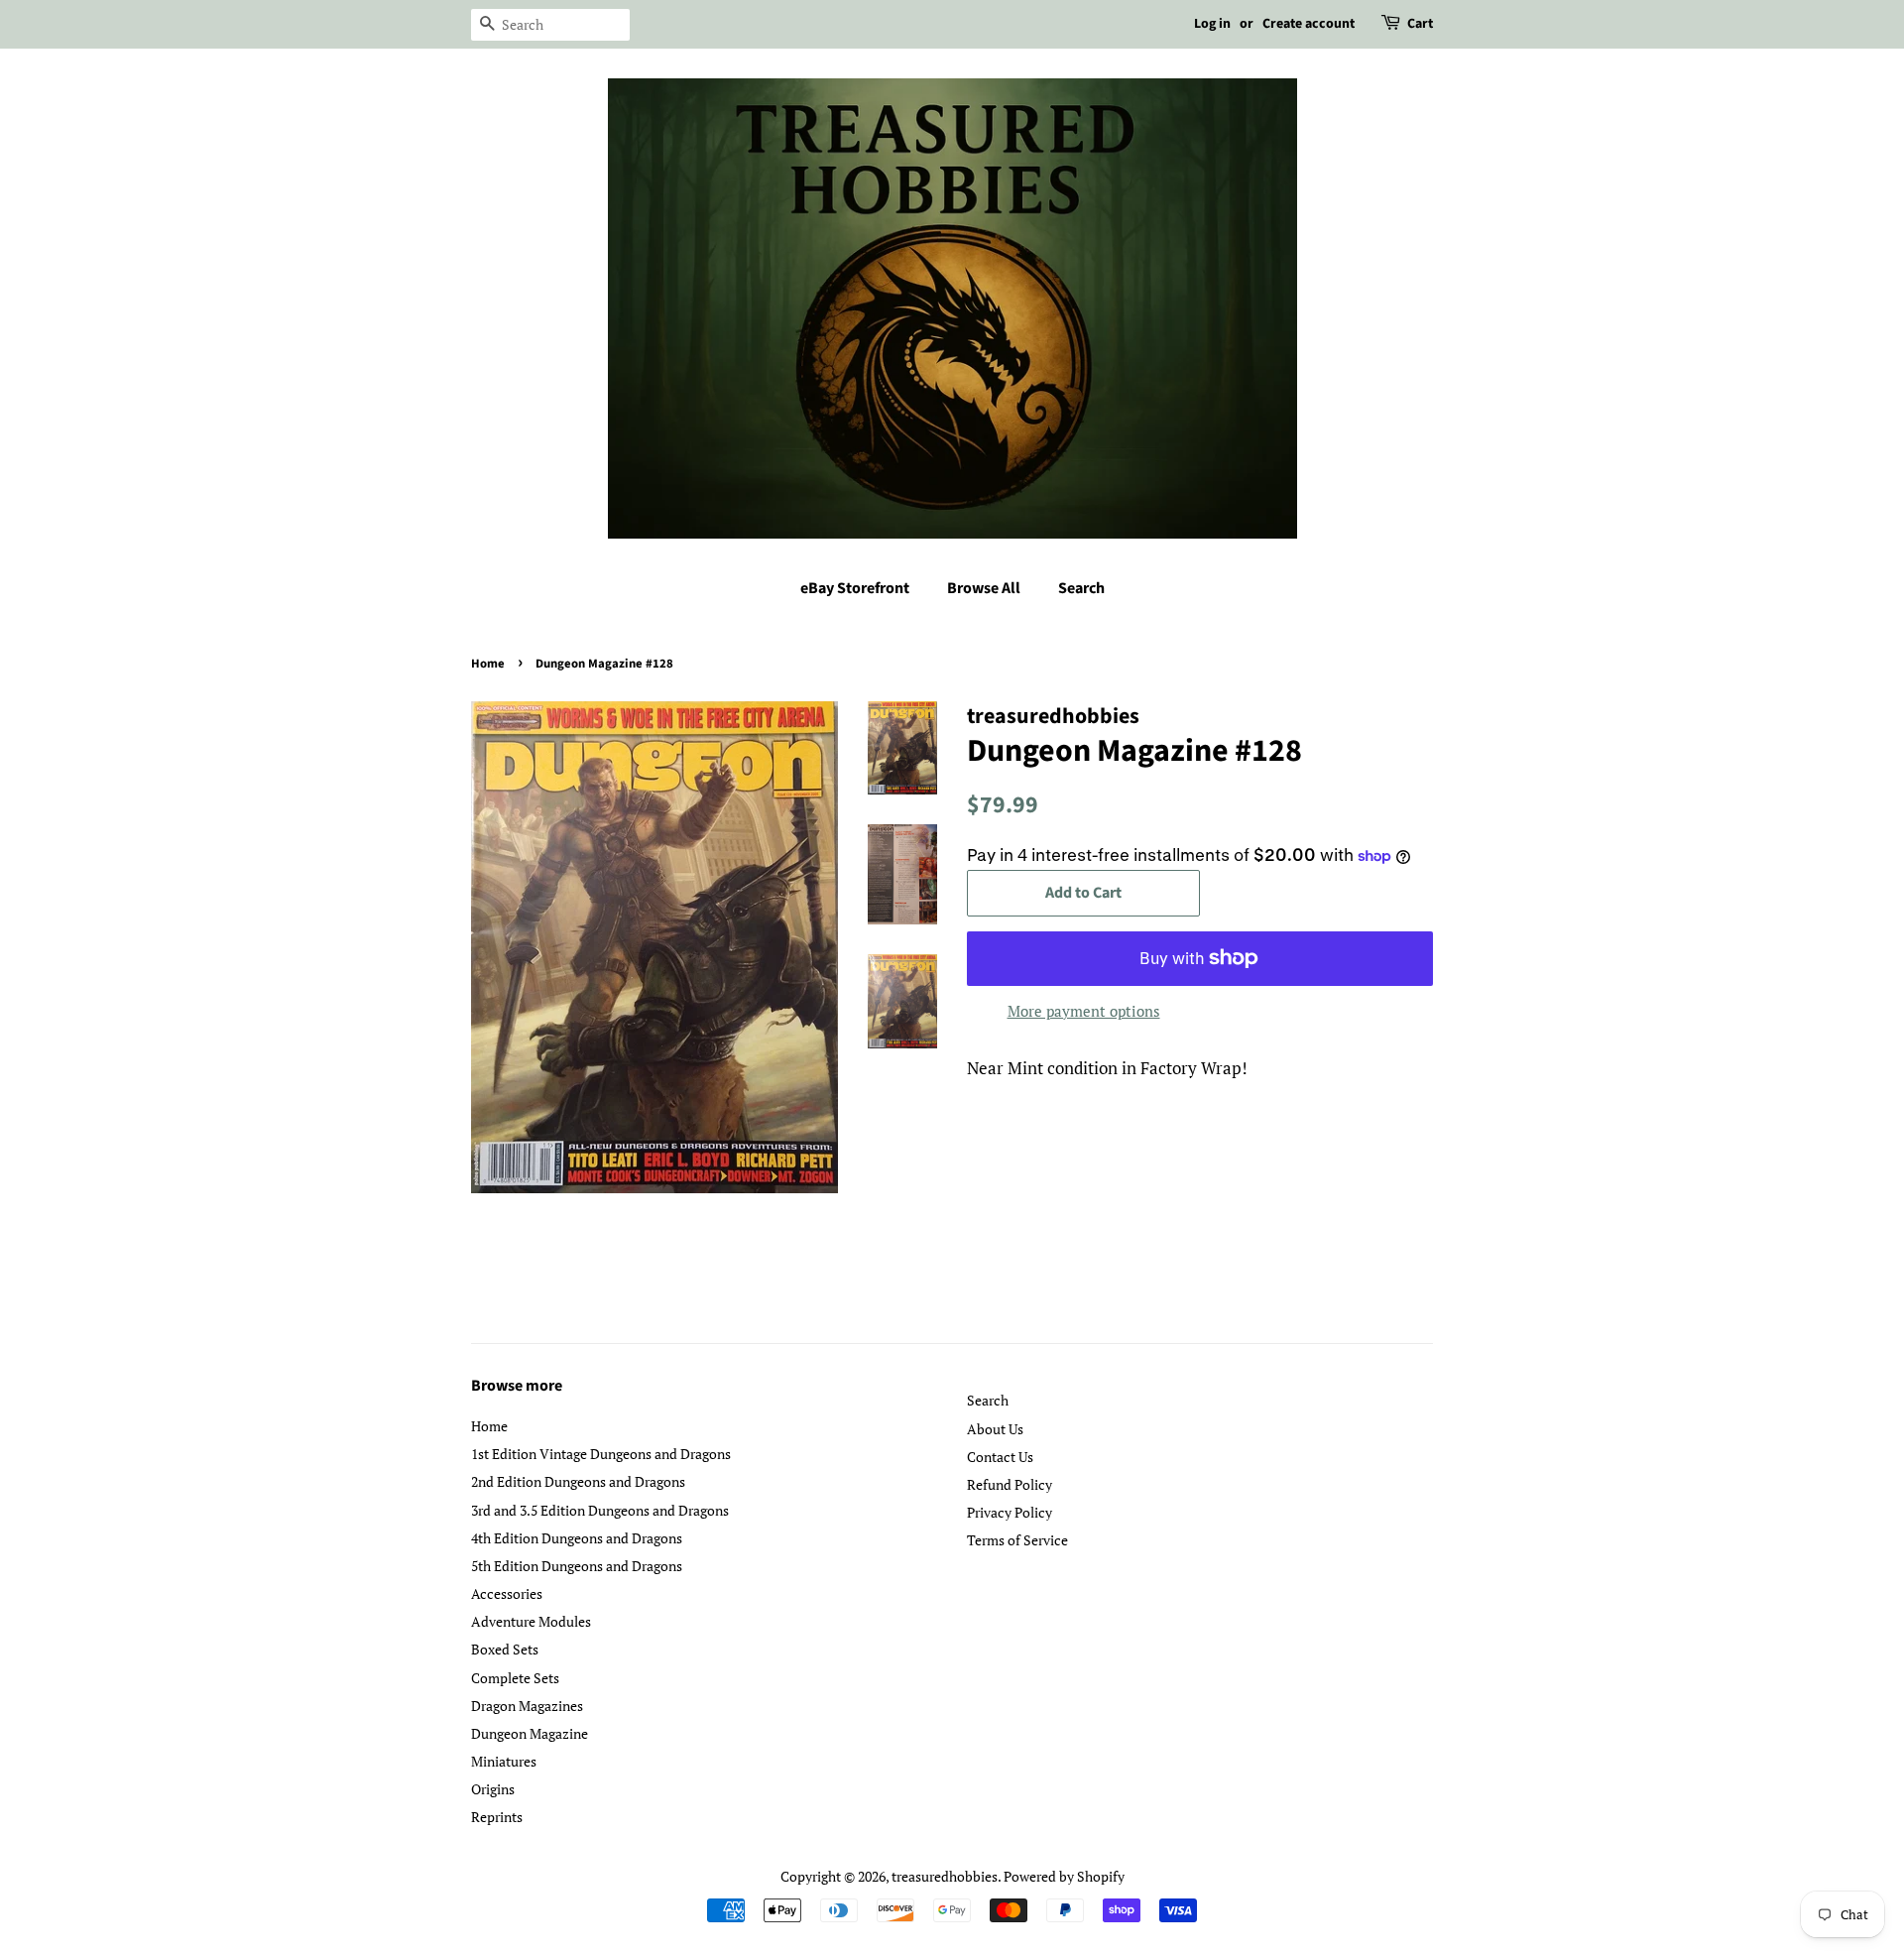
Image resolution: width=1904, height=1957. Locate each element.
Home (488, 664)
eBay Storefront (855, 588)
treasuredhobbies (945, 1876)
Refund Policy (1010, 1484)
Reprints (497, 1817)
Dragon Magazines (527, 1706)
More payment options (1084, 1011)
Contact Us (1000, 1457)
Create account (1309, 24)
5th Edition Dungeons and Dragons (577, 1566)
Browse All (984, 588)
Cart (1420, 24)
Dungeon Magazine (530, 1733)
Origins (493, 1789)
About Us (995, 1429)
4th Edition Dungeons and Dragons (577, 1538)
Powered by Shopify (1064, 1876)
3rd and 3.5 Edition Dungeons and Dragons (600, 1510)
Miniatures (504, 1761)
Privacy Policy (1010, 1512)
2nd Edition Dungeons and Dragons (578, 1481)
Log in (1212, 24)
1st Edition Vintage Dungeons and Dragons (601, 1454)
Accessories (507, 1593)
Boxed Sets (505, 1649)
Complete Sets (515, 1678)
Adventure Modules (531, 1621)
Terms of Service (1017, 1540)
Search (1081, 588)
